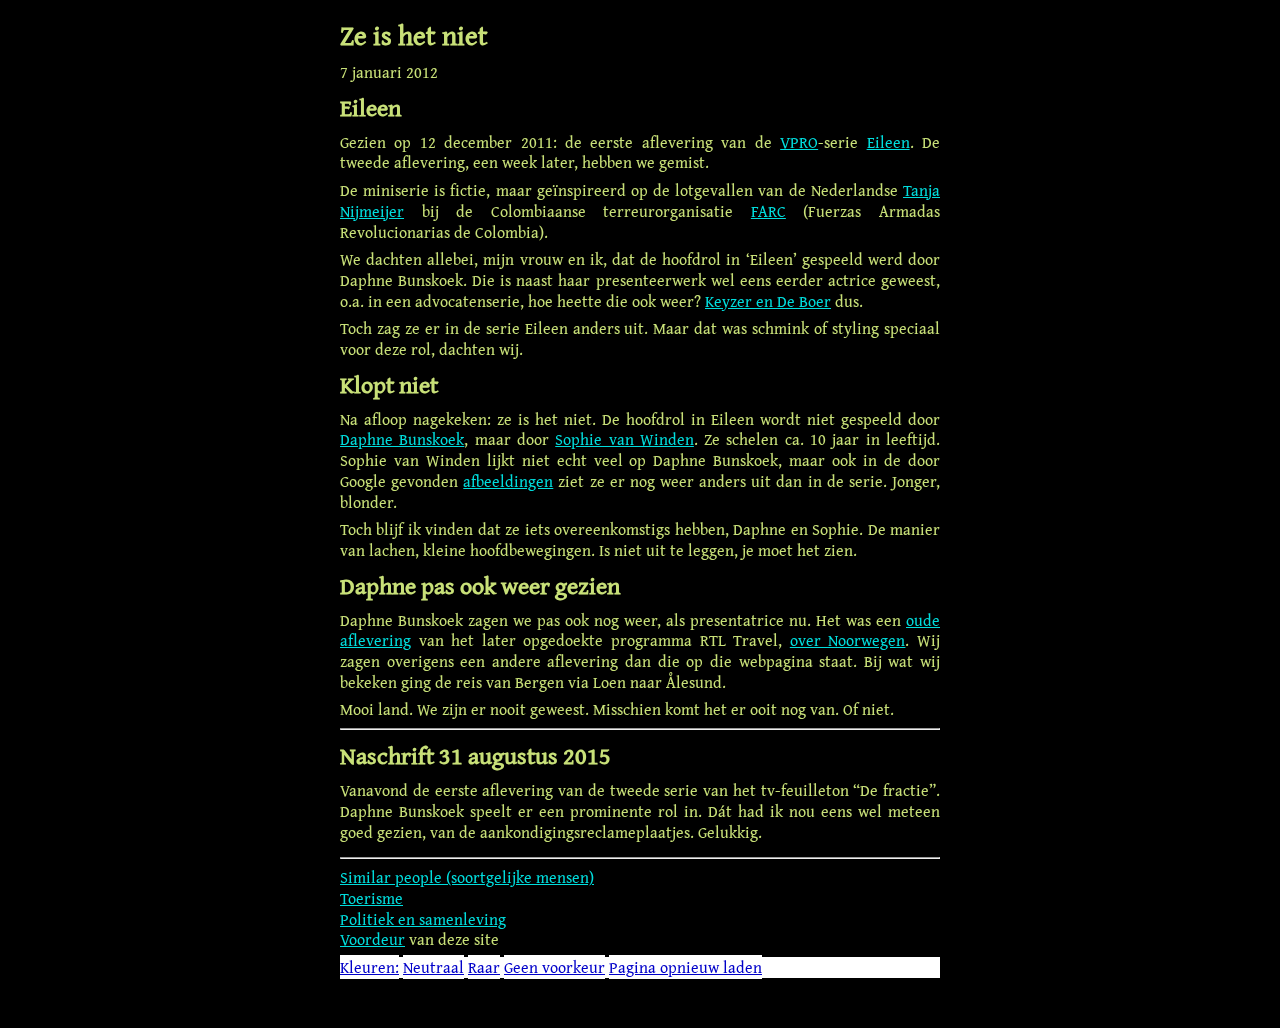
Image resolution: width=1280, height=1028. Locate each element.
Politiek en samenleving (423, 919)
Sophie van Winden (624, 439)
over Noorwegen (848, 640)
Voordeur (372, 939)
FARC (768, 211)
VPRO (799, 142)
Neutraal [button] (433, 967)
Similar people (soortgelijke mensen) (467, 877)
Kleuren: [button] (369, 967)
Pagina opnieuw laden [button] (685, 967)
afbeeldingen (508, 481)
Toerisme (371, 898)
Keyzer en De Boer (768, 301)
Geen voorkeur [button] (554, 967)
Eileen (888, 142)
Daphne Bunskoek (402, 439)
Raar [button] (484, 967)
